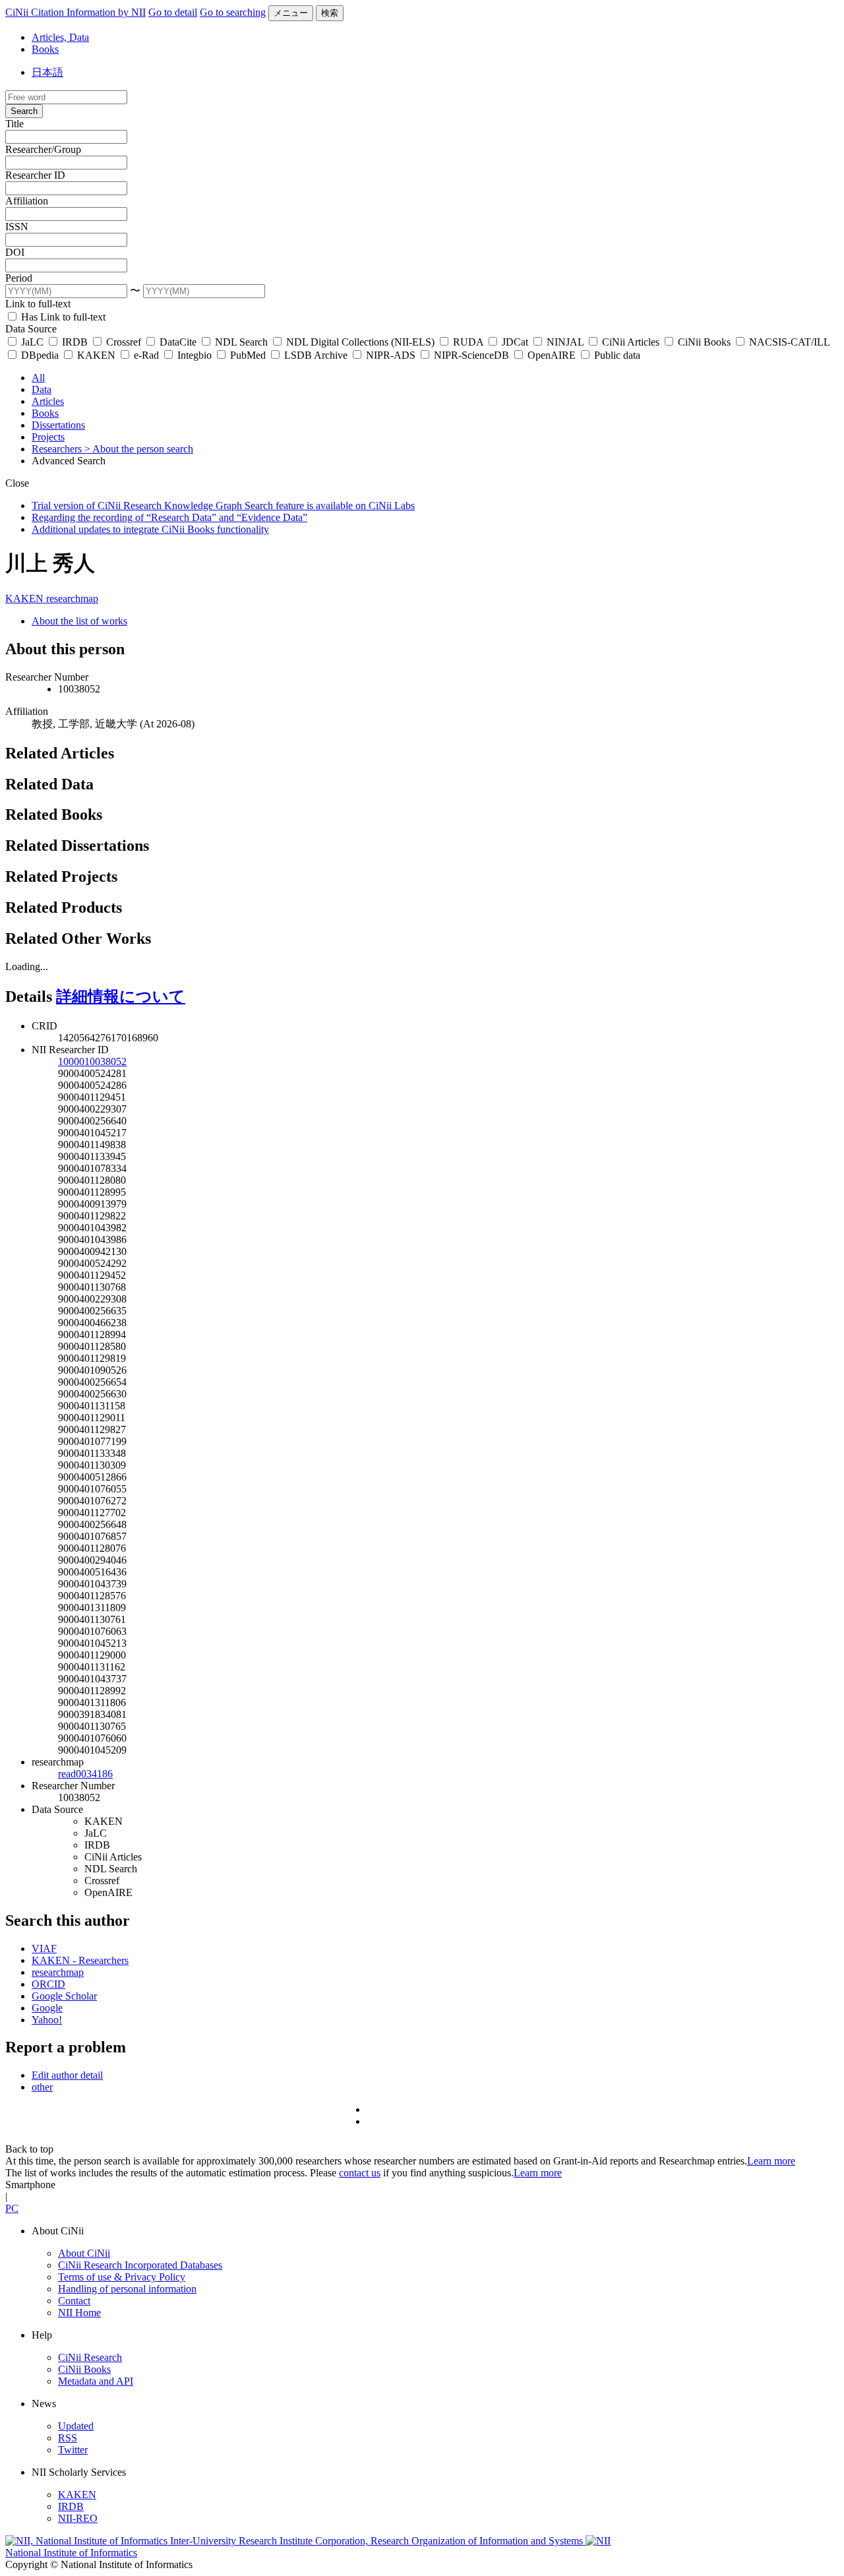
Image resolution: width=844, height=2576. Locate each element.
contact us (360, 2173)
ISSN (17, 227)
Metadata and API (96, 2381)
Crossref (124, 342)
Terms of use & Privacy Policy (122, 2277)
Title (15, 124)
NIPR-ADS (391, 355)
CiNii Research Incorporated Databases (140, 2265)
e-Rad (146, 355)
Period (19, 278)
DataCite (178, 342)
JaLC (32, 342)
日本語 (47, 72)
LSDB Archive (316, 355)
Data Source (31, 329)
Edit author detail (67, 2075)
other (42, 2087)
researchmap (72, 598)
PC (12, 2208)
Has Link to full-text (62, 317)
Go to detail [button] (173, 12)
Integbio (195, 355)
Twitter (73, 2450)
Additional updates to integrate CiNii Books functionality (150, 529)
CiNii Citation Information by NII (75, 12)
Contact (74, 2301)
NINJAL (565, 342)
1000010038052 (92, 1061)
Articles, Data (60, 37)
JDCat (515, 342)
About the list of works (79, 621)
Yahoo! (47, 2020)
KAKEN (96, 355)
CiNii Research (90, 2357)
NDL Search (241, 342)
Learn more (771, 2161)
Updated (76, 2426)
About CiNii (84, 2253)
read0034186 (85, 1774)
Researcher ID (35, 175)
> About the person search (139, 449)
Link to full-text (38, 304)
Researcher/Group (43, 149)
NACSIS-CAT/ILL (788, 342)
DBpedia (40, 355)
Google (47, 2008)
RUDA (468, 342)
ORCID (48, 1984)
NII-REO (78, 2518)
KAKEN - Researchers (80, 1960)
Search (24, 111)
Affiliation (27, 201)
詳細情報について (121, 997)
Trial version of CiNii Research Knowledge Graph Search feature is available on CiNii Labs (223, 506)
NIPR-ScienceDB (471, 355)
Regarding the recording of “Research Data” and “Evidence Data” (169, 517)
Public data (616, 355)
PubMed (248, 355)
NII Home (79, 2313)
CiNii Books (704, 342)
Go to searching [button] (233, 12)
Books (45, 49)
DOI (15, 252)
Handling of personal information (127, 2289)
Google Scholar (64, 1996)
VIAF (44, 1948)
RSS (68, 2438)
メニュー (291, 13)
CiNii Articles (631, 342)
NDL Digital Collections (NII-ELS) (360, 342)
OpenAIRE (552, 355)
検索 (330, 13)
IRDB (75, 342)
